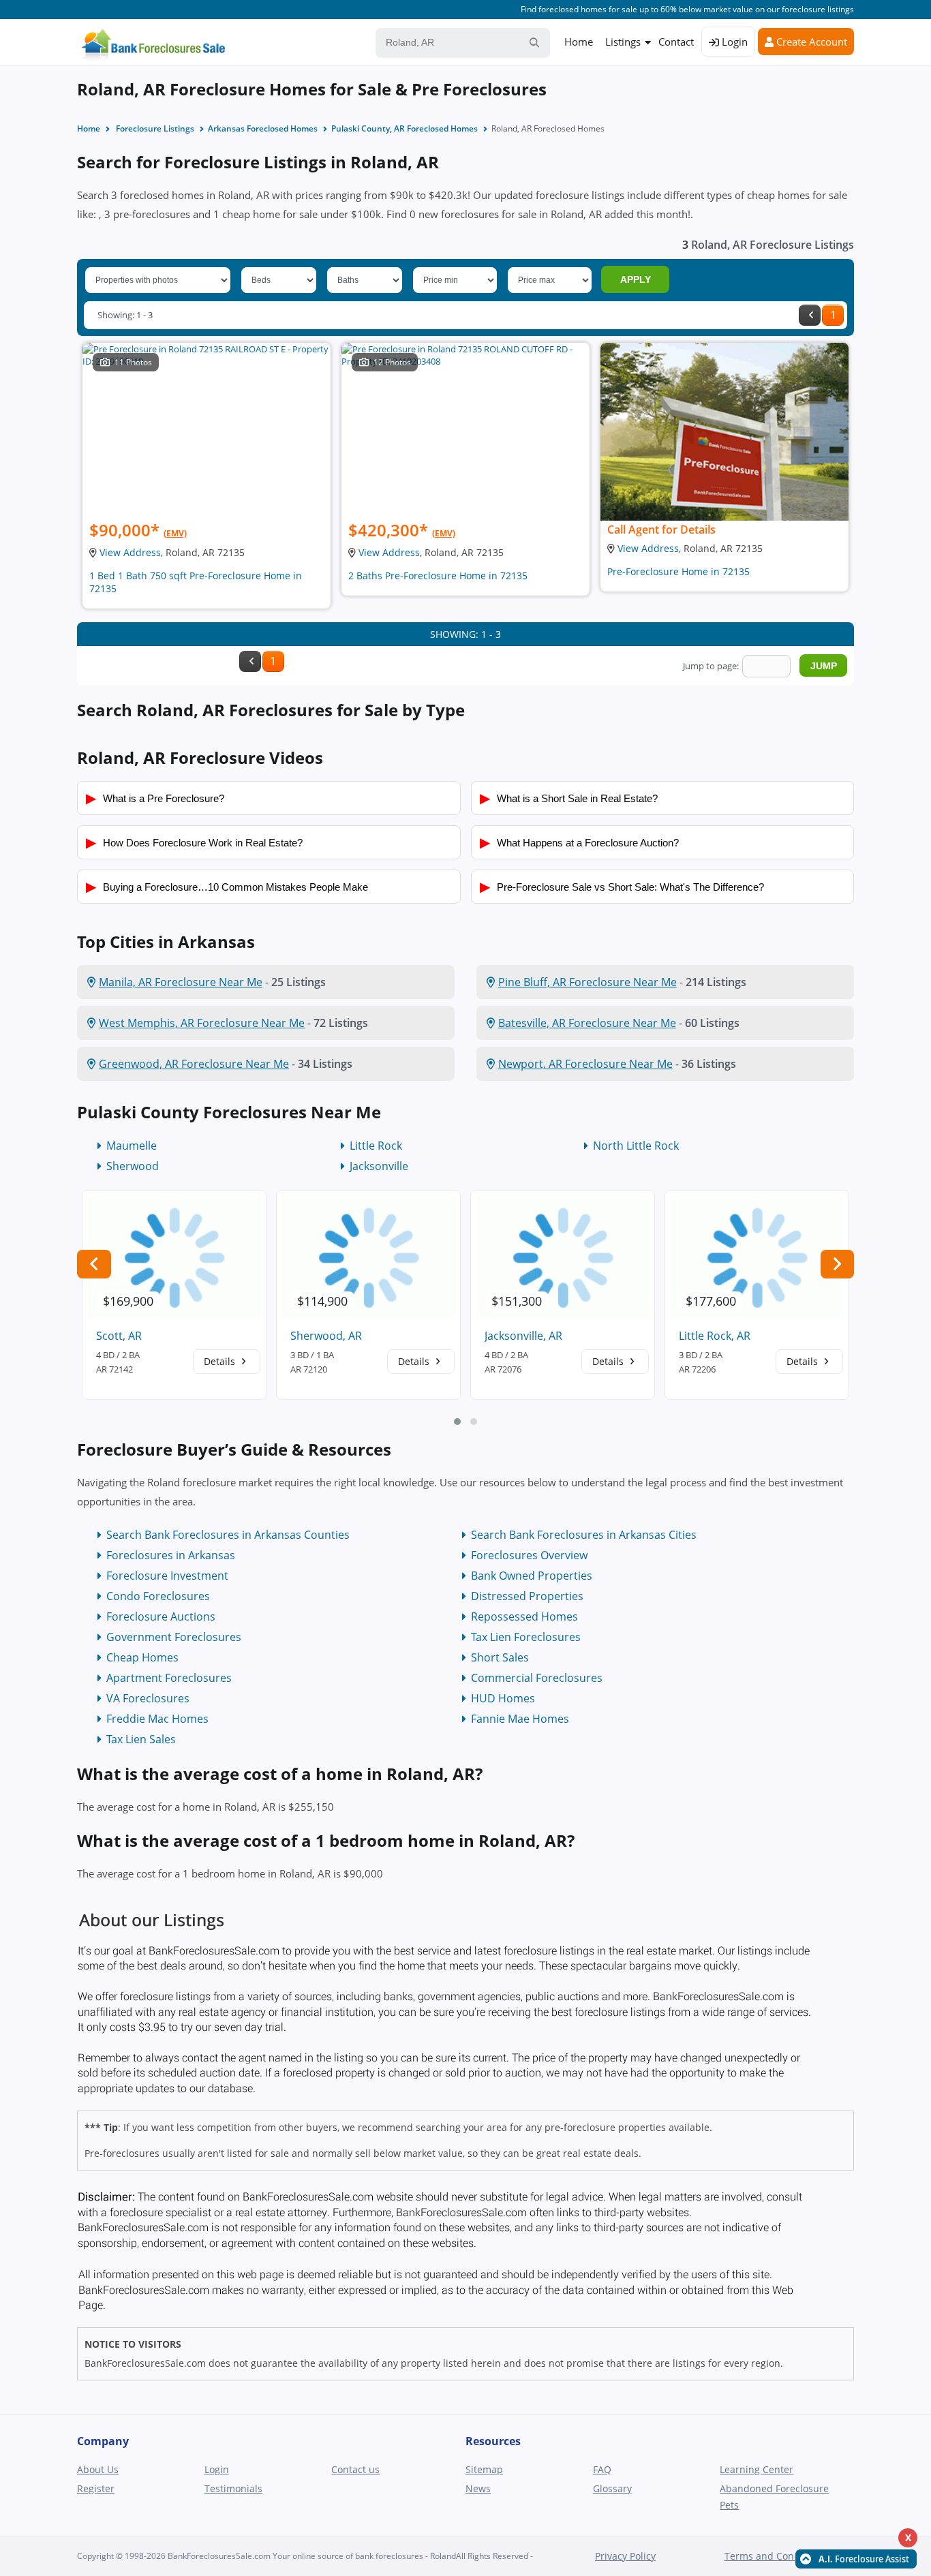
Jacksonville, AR (523, 1336)
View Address (130, 552)
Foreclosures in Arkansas (171, 1555)
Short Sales (500, 1657)
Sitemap (484, 2469)
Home (579, 42)
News (478, 2488)
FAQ (602, 2469)
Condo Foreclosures (158, 1596)
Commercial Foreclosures (537, 1678)
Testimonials (233, 2488)
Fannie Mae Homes (520, 1719)
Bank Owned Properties (532, 1576)
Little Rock (376, 1146)
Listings (623, 42)
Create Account (810, 42)
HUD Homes (503, 1698)
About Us (98, 2469)
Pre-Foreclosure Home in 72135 (678, 571)
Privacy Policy (625, 2556)
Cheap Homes (142, 1657)
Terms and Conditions (775, 2556)
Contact (676, 42)
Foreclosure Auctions (161, 1616)
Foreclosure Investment (167, 1576)
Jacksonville (379, 1166)
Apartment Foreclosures (169, 1678)
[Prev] (810, 315)
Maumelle (132, 1146)
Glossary (612, 2488)
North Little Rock (636, 1146)
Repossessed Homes (524, 1616)
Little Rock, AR (715, 1336)
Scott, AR (119, 1336)
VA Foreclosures (148, 1698)
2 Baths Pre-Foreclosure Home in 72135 (438, 576)
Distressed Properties (527, 1596)
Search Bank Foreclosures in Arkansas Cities (584, 1535)
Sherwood (133, 1166)
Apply (636, 279)
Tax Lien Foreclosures (526, 1637)
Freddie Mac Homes (157, 1719)
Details (221, 1361)
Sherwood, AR (326, 1336)
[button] (457, 1422)
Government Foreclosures (174, 1637)
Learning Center (757, 2469)
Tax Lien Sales (141, 1739)
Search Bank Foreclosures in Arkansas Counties (228, 1535)
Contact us (355, 2469)
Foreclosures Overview (529, 1555)
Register (96, 2488)
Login (733, 42)
